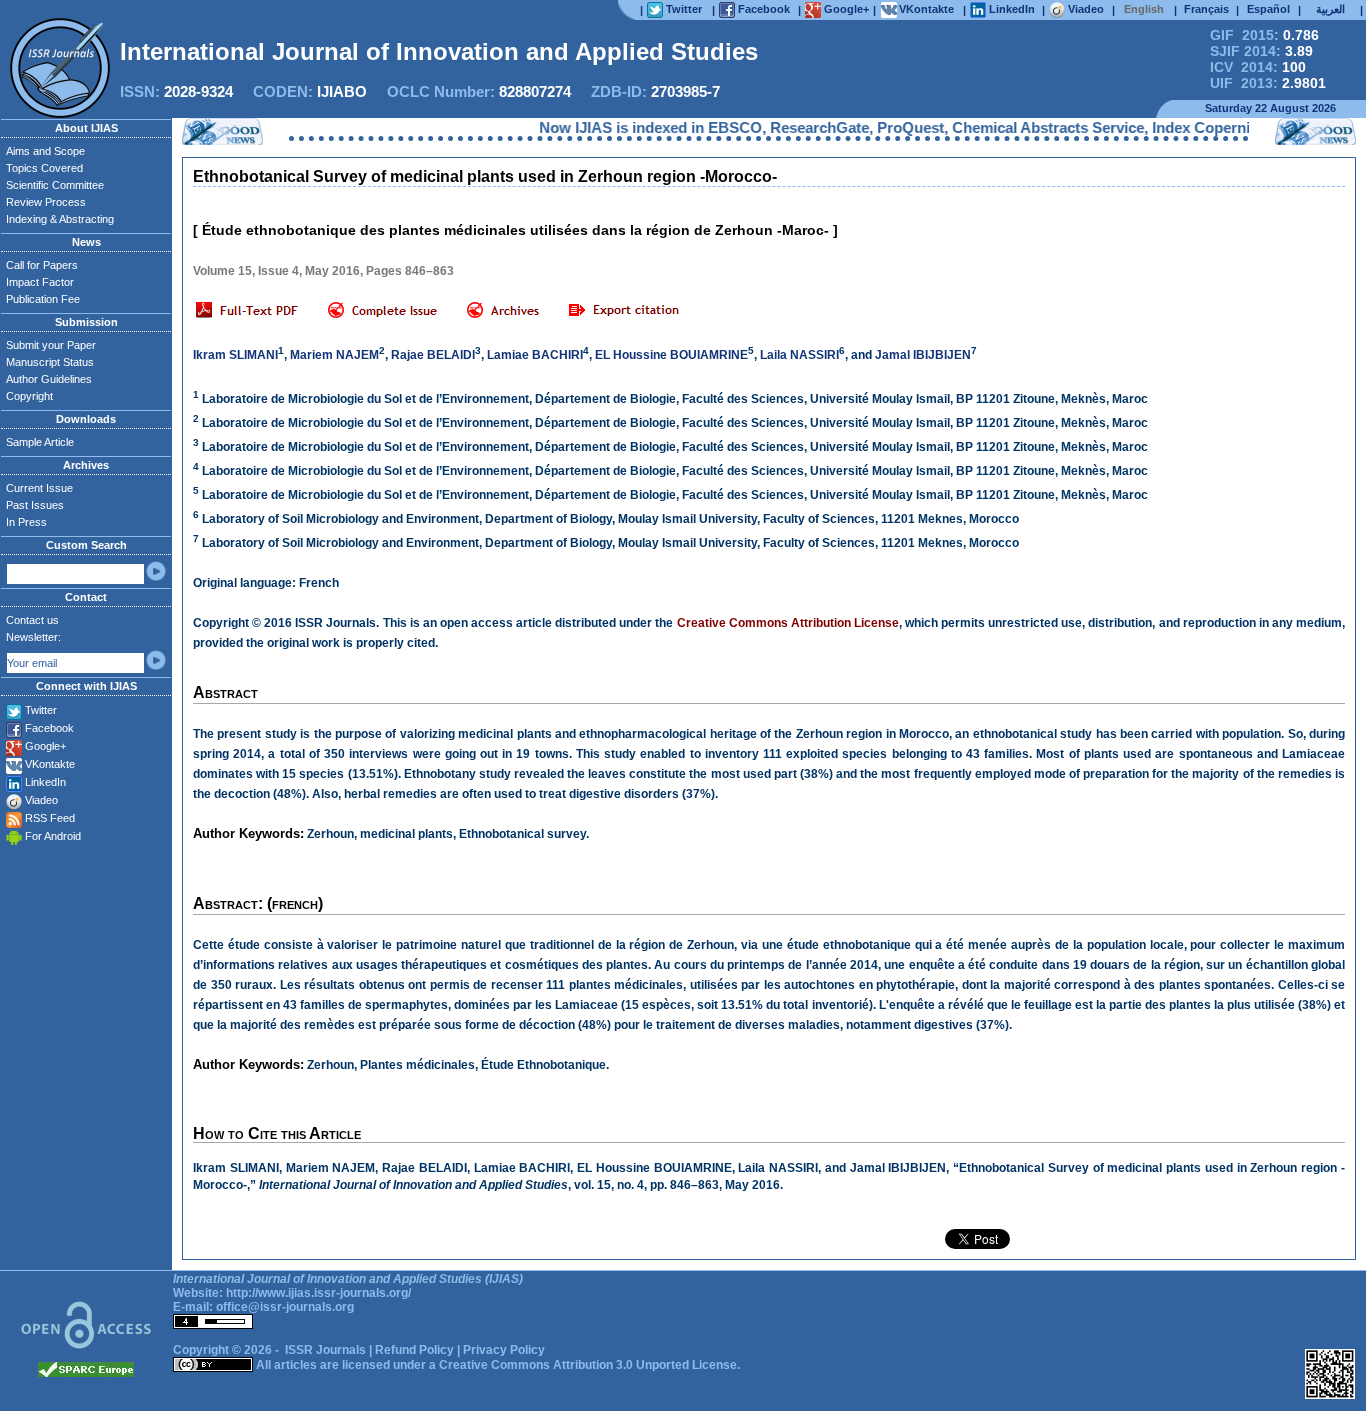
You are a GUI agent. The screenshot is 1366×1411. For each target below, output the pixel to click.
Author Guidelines (49, 379)
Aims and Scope (45, 151)
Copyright (29, 396)
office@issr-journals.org (285, 1307)
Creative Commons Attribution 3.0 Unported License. (589, 1365)
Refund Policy (414, 1350)
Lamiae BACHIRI (535, 355)
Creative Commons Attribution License (788, 623)
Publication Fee (43, 299)
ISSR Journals (325, 1350)
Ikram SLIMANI (235, 355)
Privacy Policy (504, 1350)
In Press (26, 522)
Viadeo (41, 800)
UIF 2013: (1268, 83)
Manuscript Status (50, 362)
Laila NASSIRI (799, 355)
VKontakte (50, 764)
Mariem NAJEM (334, 355)
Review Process (46, 202)
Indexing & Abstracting (60, 219)
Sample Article (40, 442)
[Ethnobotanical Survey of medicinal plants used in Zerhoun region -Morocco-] (247, 311)
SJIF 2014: (1261, 51)
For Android (53, 836)
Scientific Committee (55, 185)
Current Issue (39, 488)
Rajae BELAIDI (433, 355)
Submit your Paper (51, 345)
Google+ (45, 746)
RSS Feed (50, 818)
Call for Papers (42, 265)
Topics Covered (44, 168)
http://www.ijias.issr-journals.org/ (318, 1293)
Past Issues (35, 505)
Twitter (41, 710)
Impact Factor (40, 282)
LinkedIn (45, 782)
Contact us (32, 620)
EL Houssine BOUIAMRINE (671, 355)
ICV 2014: (1258, 67)
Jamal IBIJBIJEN (923, 355)
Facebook (49, 728)
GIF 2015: (1264, 35)
